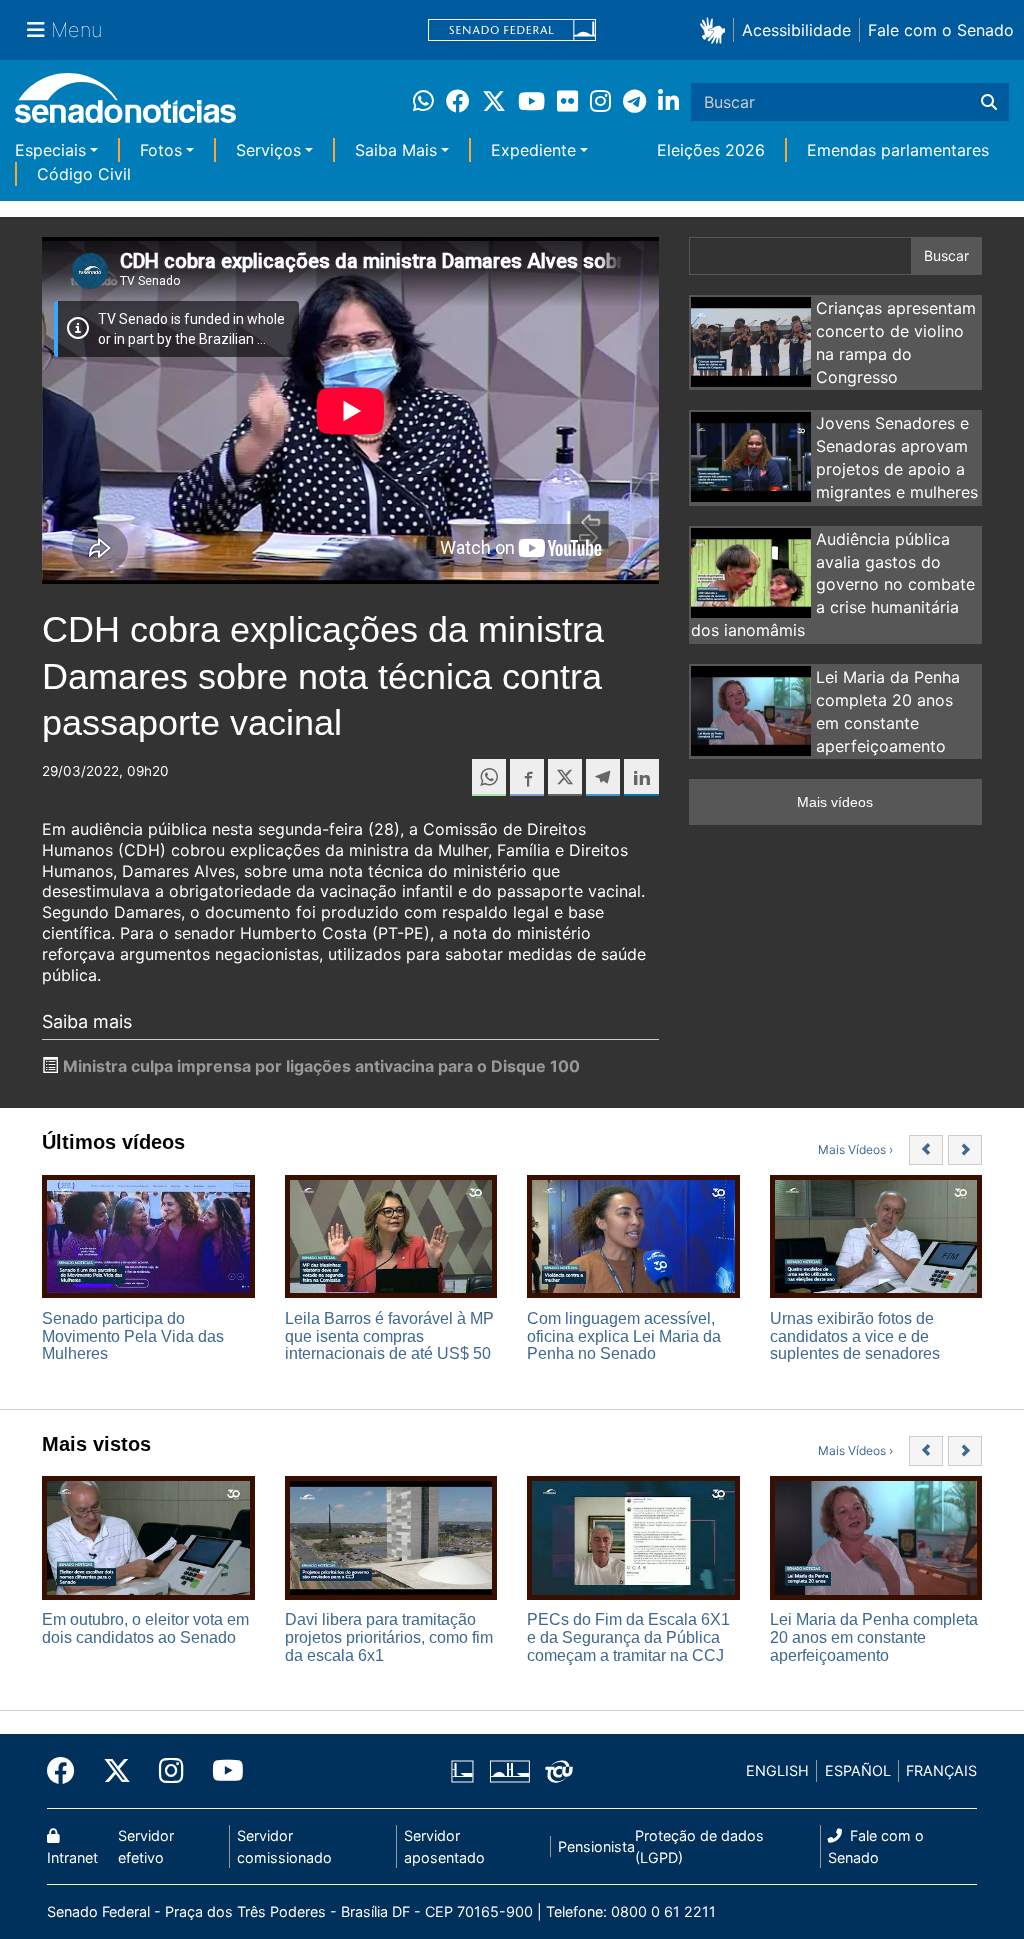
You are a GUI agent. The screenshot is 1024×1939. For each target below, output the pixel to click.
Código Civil (84, 174)
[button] (716, 29)
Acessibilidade (796, 30)
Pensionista (596, 1846)
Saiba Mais (396, 150)
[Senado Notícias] (125, 105)
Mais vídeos (835, 802)
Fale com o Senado (941, 30)
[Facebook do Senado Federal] (68, 1771)
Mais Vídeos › (855, 1149)
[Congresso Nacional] (510, 1769)
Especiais (50, 150)
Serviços (268, 150)
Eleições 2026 (711, 150)
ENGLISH (777, 1770)
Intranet (72, 1857)
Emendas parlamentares (898, 150)
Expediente (533, 150)
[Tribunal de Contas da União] (559, 1769)
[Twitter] (117, 1771)
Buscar (946, 255)
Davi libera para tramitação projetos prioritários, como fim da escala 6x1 (389, 1637)
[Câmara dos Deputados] (462, 1769)
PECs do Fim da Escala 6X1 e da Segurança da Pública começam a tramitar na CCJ (628, 1637)
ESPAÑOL (858, 1770)
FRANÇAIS (941, 1770)
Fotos (161, 150)
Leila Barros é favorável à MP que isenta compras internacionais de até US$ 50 (389, 1336)
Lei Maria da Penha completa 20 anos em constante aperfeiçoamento (874, 1637)
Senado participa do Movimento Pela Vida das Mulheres (133, 1336)
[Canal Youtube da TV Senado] (221, 1771)
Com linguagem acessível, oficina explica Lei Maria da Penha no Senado (624, 1336)
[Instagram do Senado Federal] (171, 1771)
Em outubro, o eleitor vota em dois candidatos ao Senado (145, 1628)
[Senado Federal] (512, 30)
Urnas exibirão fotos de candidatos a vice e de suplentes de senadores (855, 1336)
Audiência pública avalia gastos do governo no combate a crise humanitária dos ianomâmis (833, 584)
